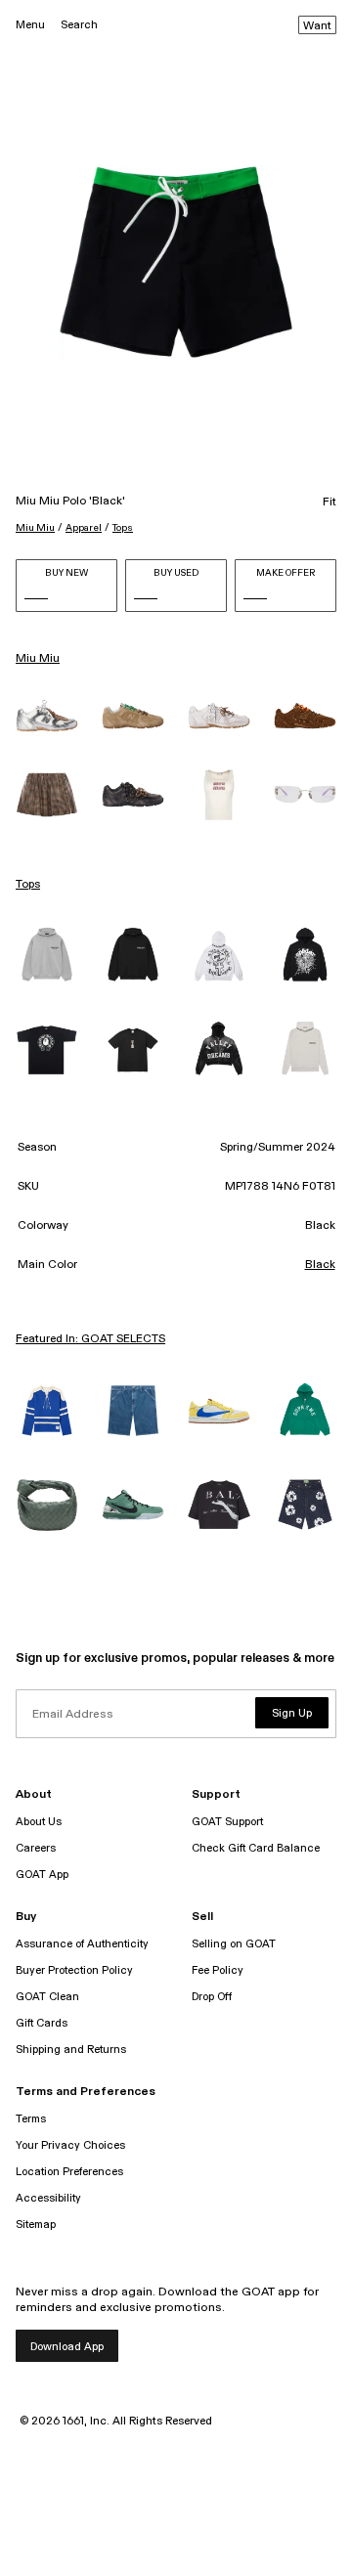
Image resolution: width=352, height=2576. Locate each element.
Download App (67, 2347)
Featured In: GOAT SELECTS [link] (90, 1339)
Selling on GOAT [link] (234, 1944)
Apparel (84, 528)
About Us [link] (39, 1822)
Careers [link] (36, 1848)
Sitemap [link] (36, 2225)
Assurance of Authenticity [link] (82, 1944)
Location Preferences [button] (69, 2172)
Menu (30, 25)
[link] (47, 716)
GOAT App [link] (42, 1875)
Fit (330, 502)
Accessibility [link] (48, 2198)
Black (320, 1265)
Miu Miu (35, 528)
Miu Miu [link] (38, 659)
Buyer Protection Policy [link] (74, 1970)
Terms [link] (31, 2119)
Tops (123, 528)
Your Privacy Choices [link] (70, 2145)
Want (317, 26)
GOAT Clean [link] (47, 1997)
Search (79, 25)
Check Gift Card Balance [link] (256, 1848)
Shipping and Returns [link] (71, 2050)
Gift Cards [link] (42, 2023)
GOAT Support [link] (227, 1822)
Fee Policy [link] (218, 1970)
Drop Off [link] (212, 1997)
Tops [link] (28, 885)
